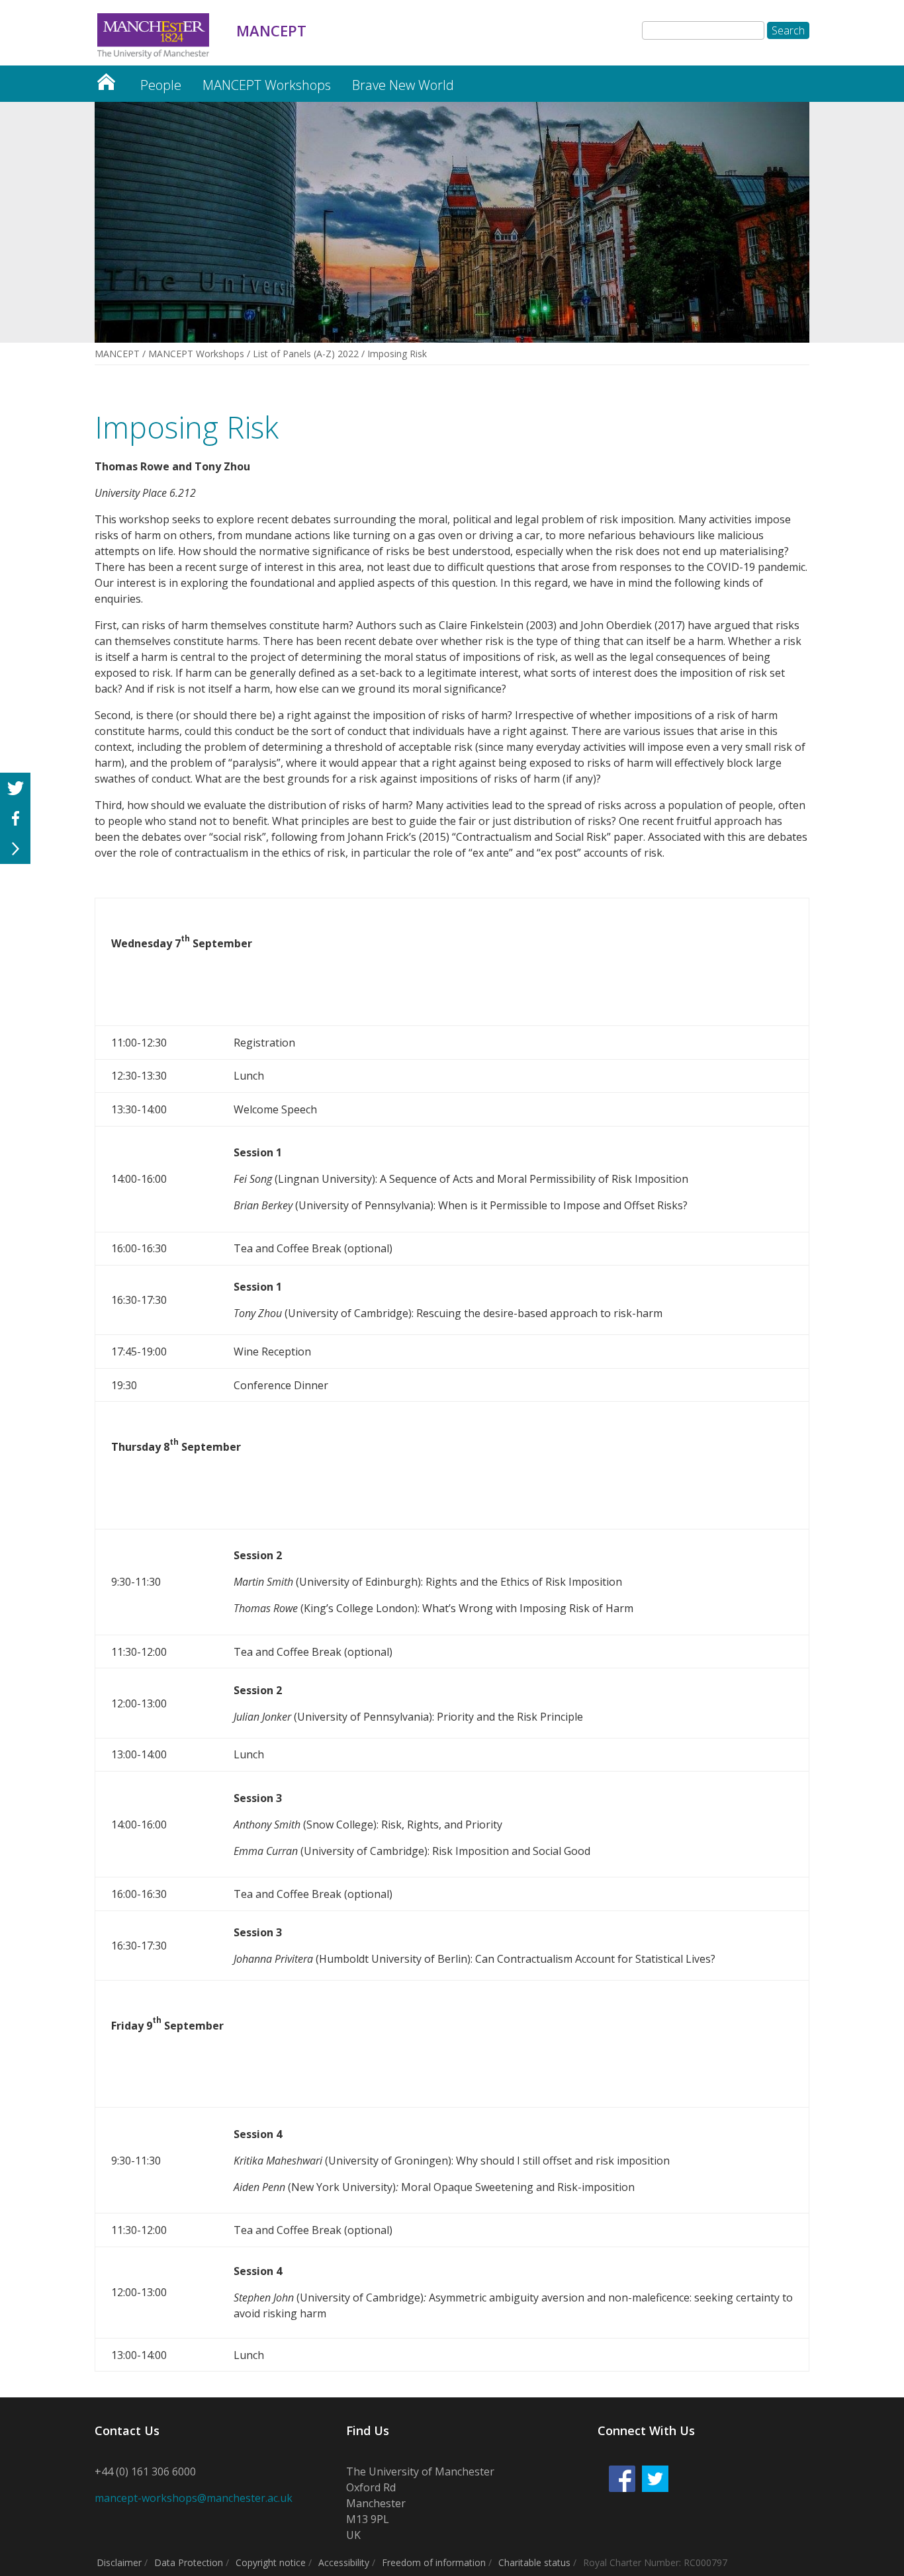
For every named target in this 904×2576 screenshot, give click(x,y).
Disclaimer (119, 2562)
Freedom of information (434, 2562)
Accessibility (344, 2562)
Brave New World (403, 85)
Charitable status (534, 2562)
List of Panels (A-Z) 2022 (306, 354)
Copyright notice (271, 2562)
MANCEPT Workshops (267, 85)
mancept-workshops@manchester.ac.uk (194, 2498)
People (161, 85)
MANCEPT (106, 78)
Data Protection (189, 2562)
